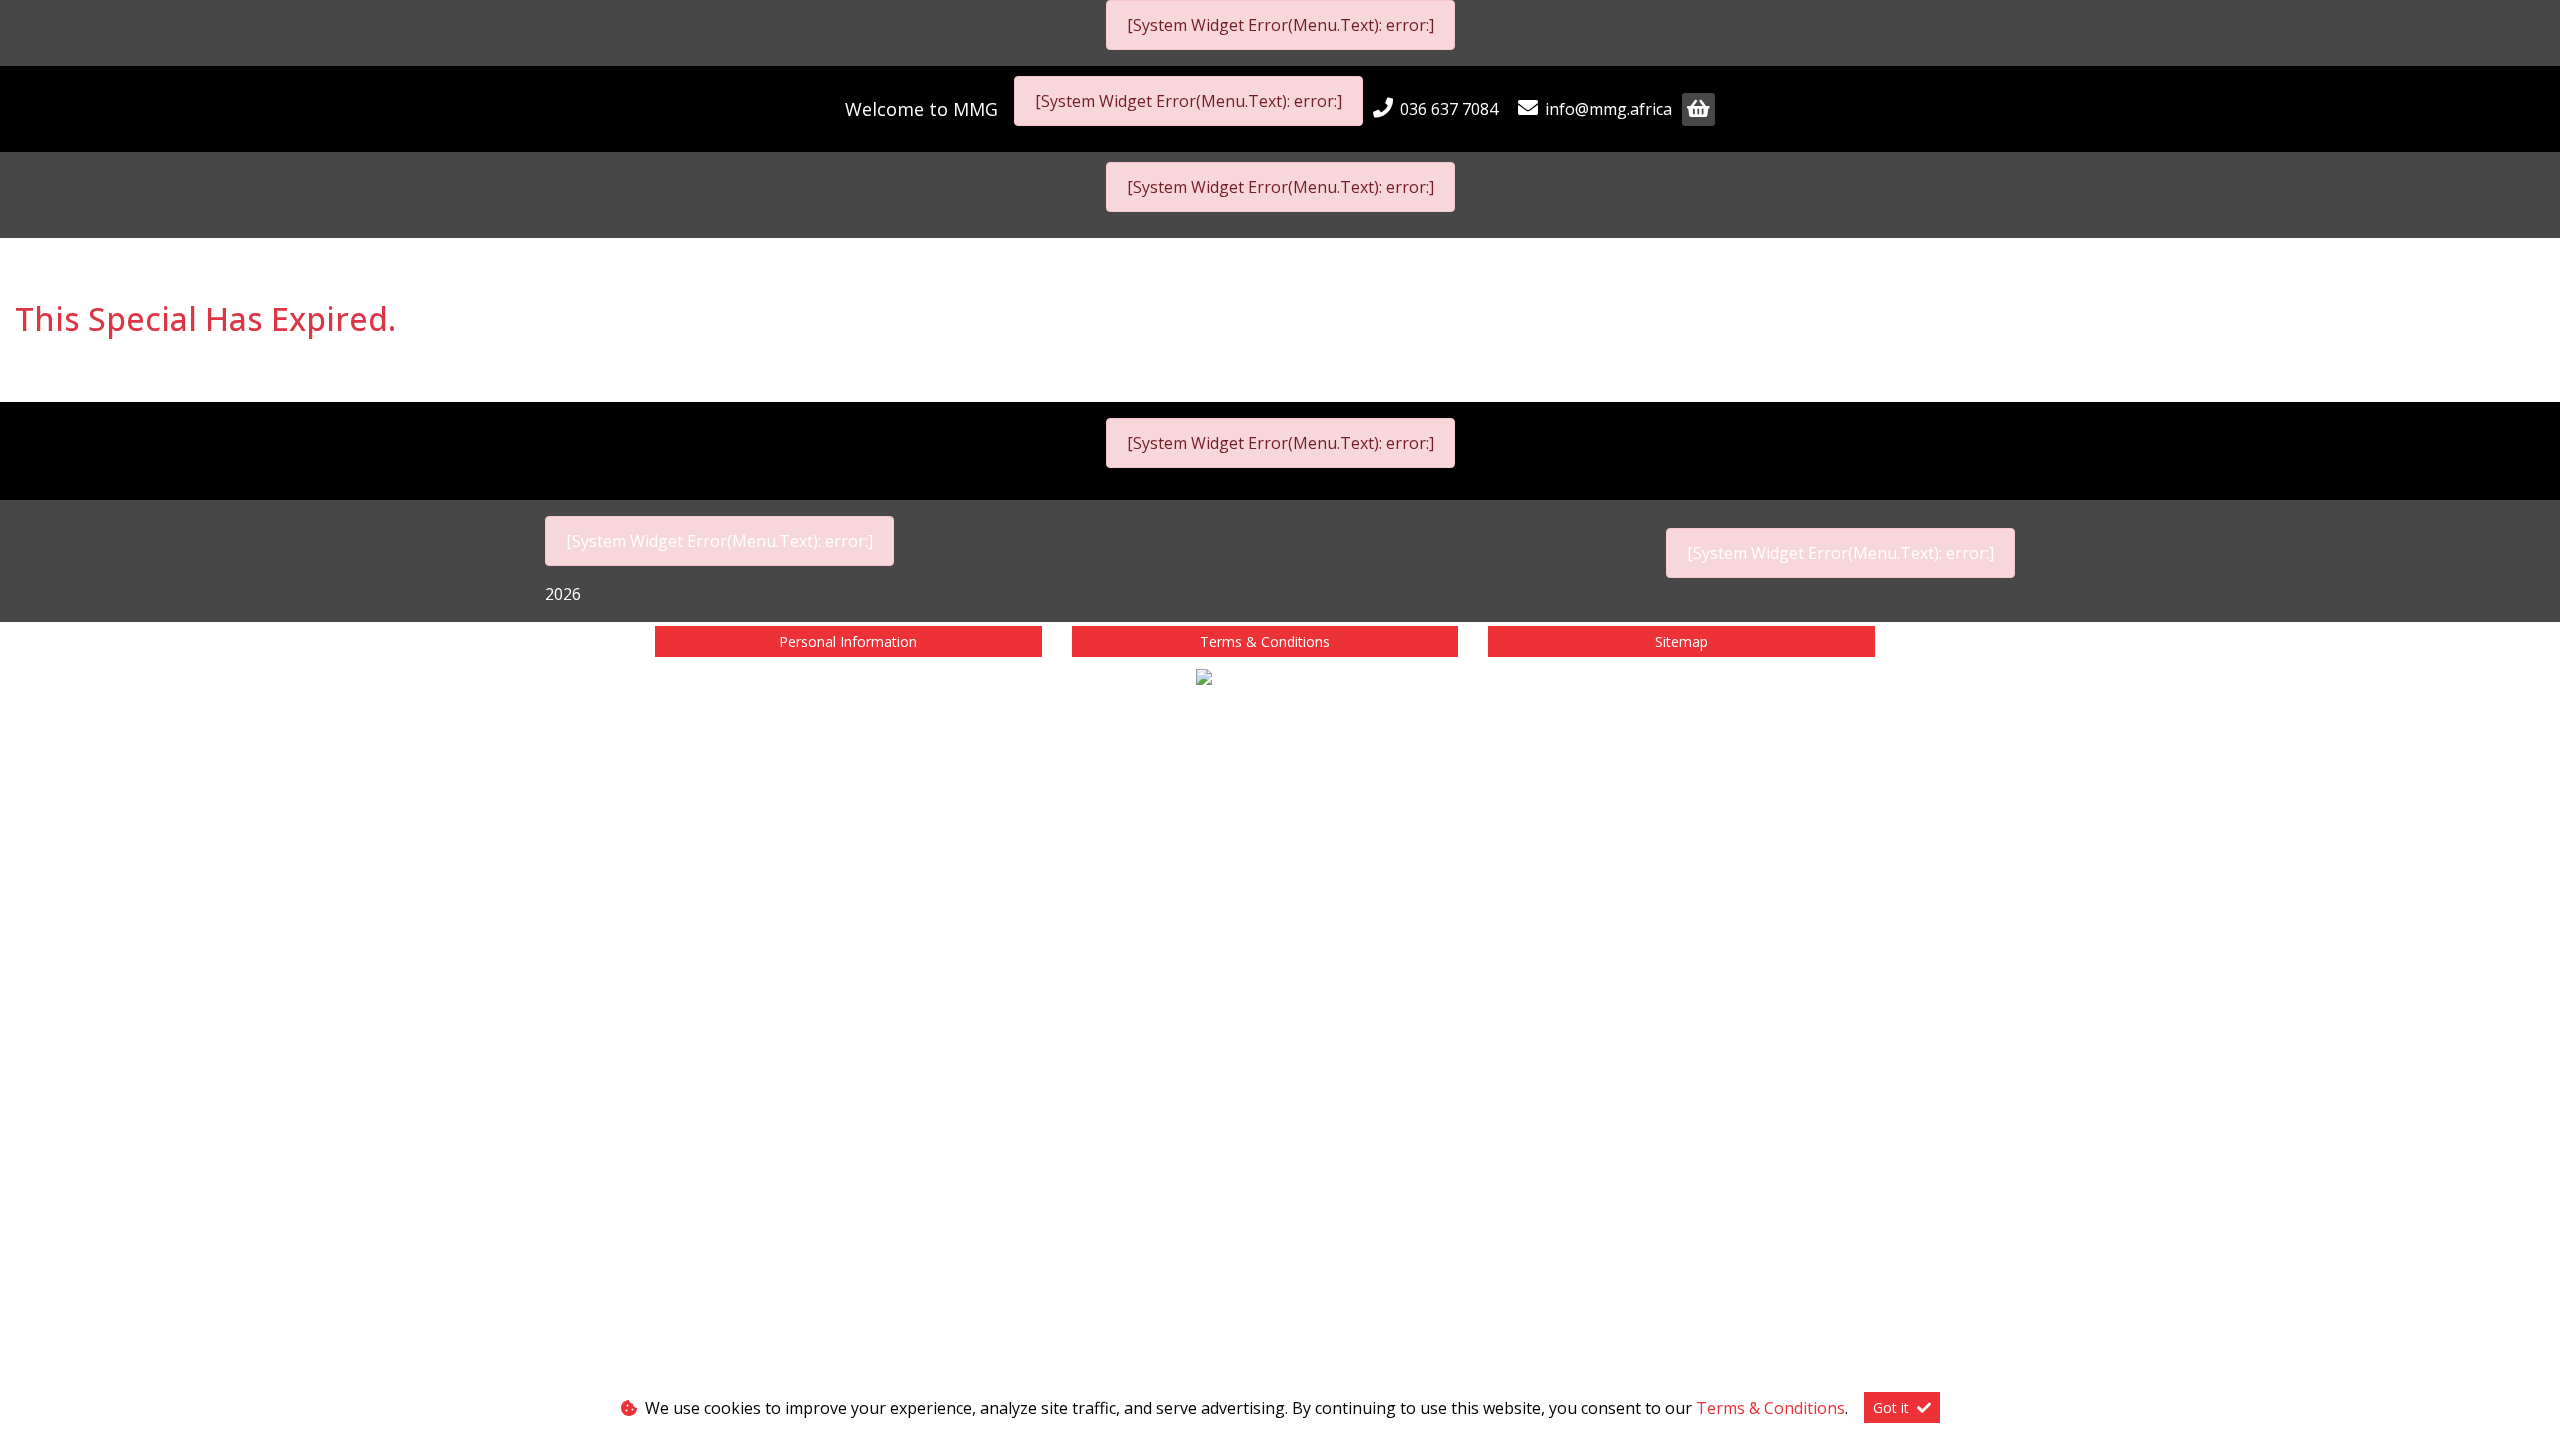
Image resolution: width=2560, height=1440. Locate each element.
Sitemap (1681, 641)
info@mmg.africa (1608, 109)
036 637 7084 (1449, 109)
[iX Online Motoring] (1280, 680)
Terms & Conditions (1265, 641)
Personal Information (848, 641)
